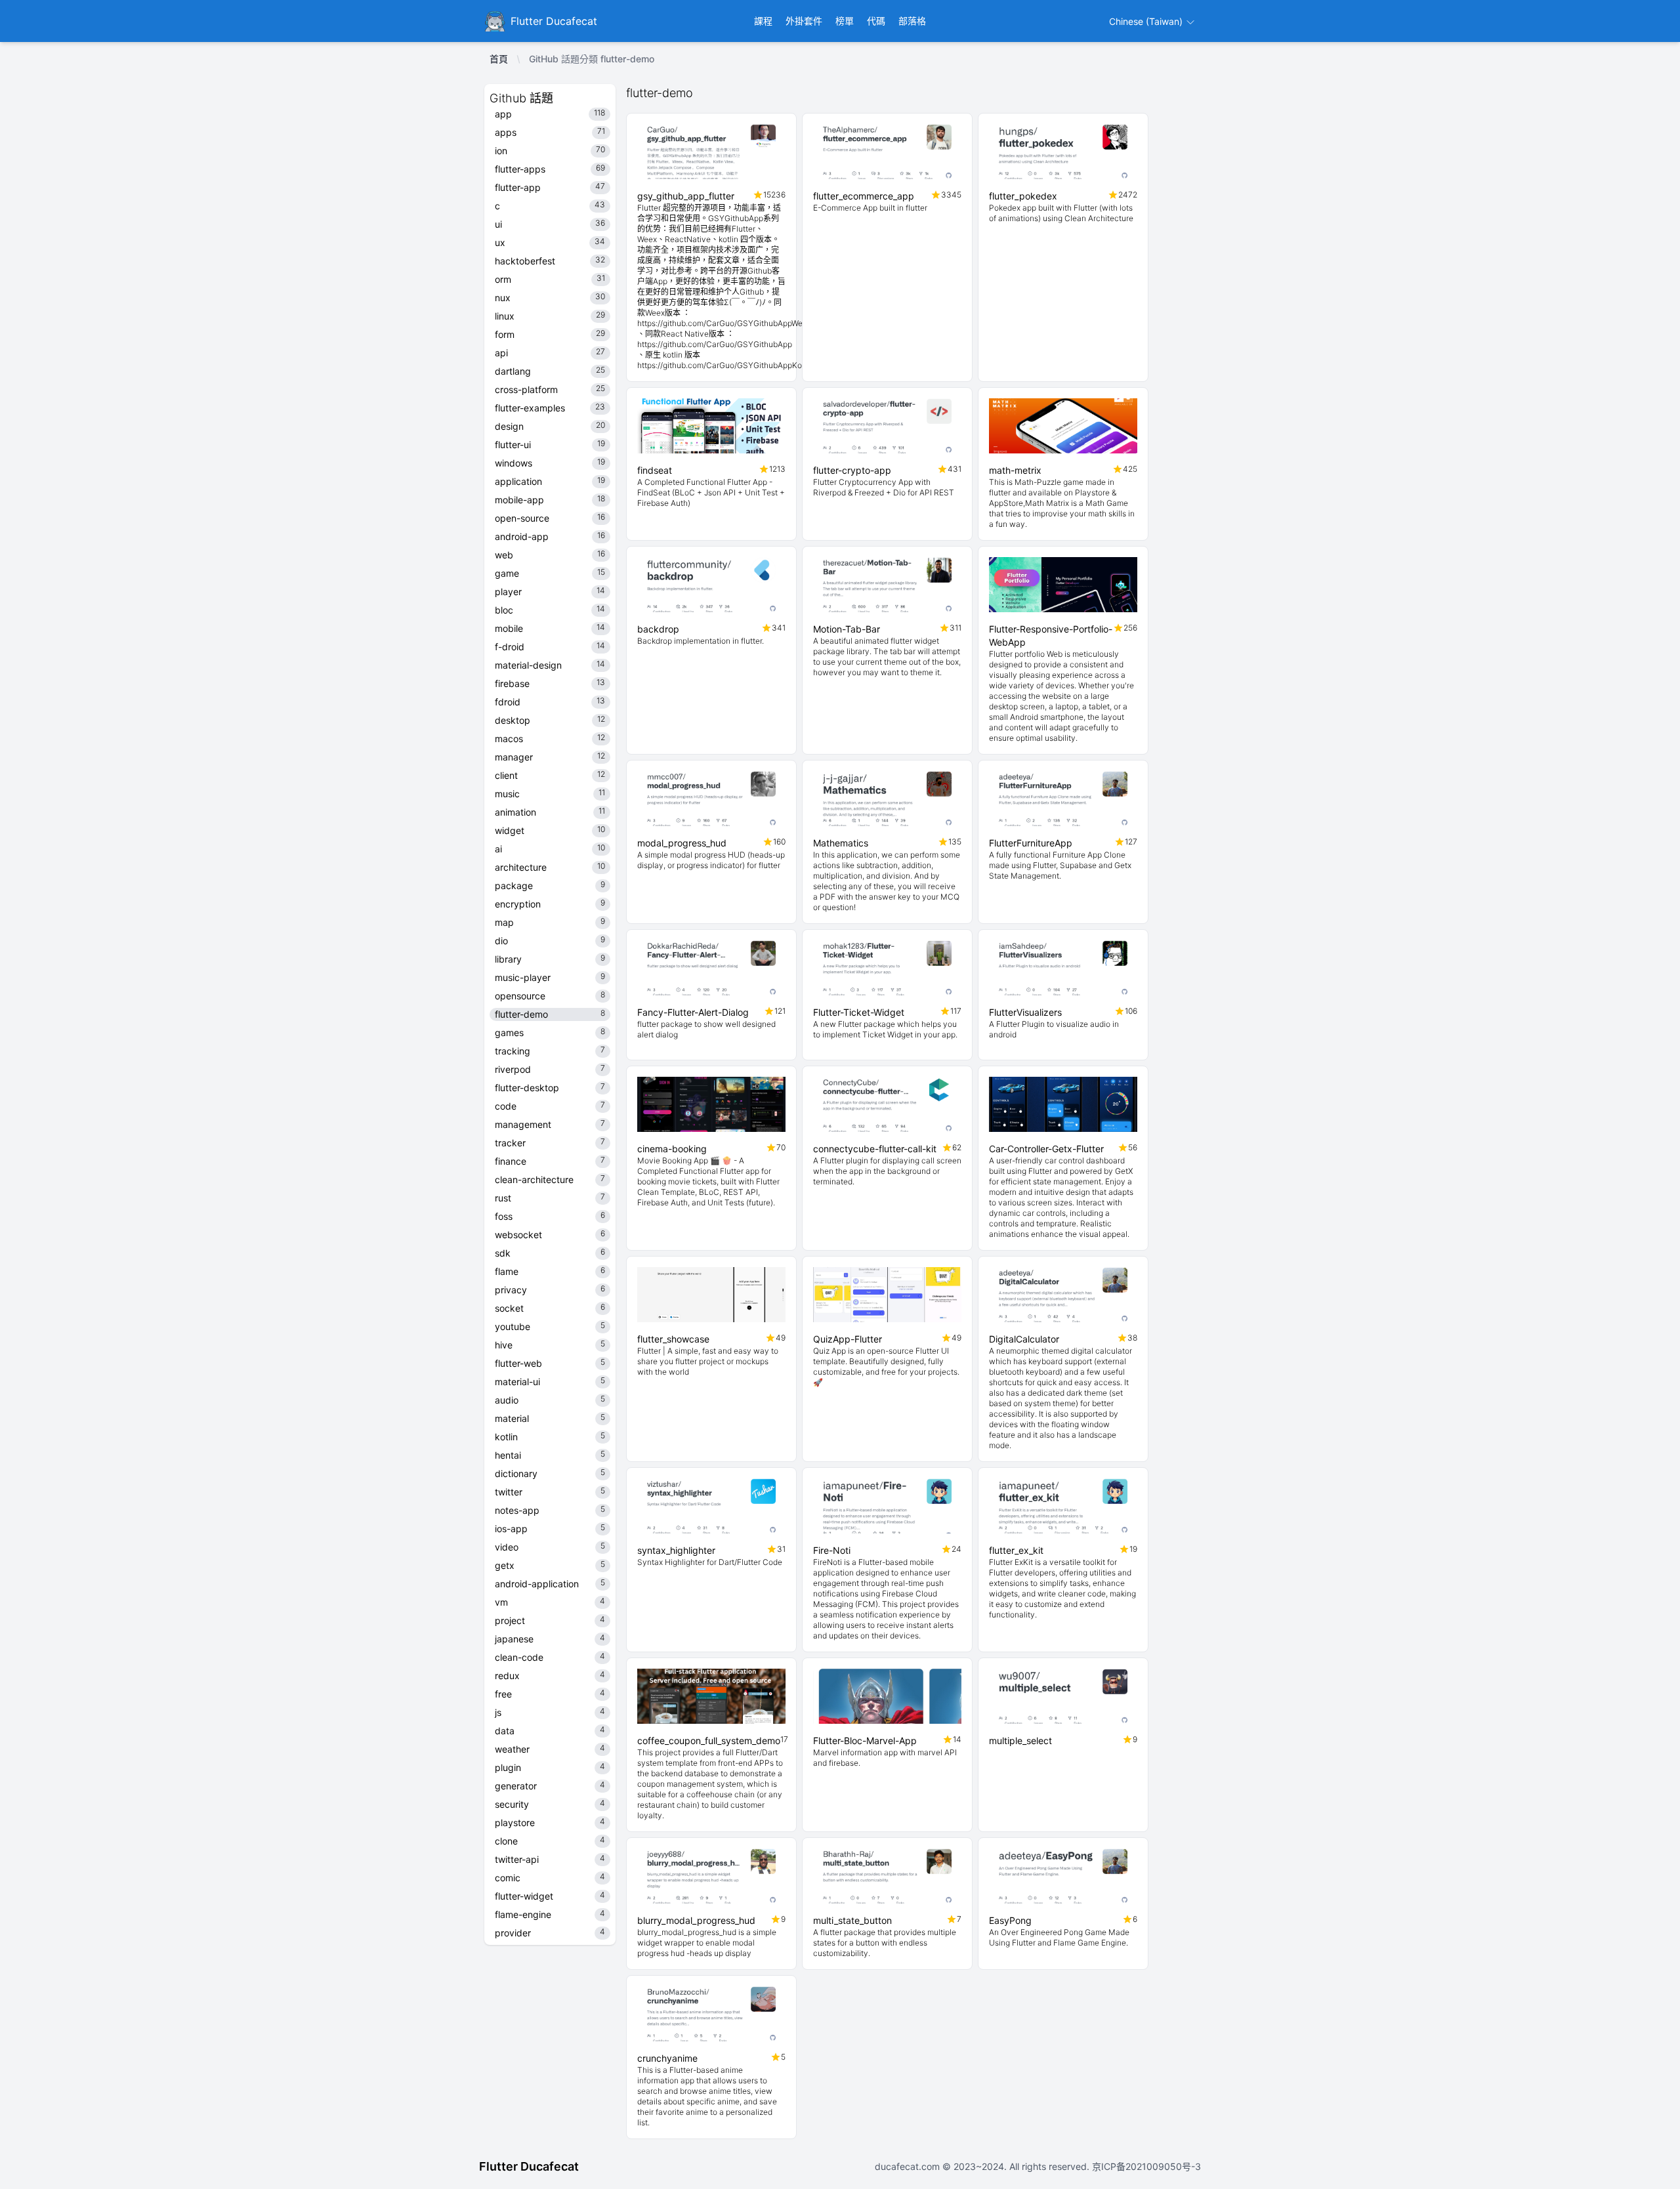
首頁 (499, 59)
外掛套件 (804, 21)
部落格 (912, 21)
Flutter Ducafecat (529, 2166)
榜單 (845, 21)
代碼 (876, 21)
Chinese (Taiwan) (1147, 21)
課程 (763, 21)
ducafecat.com (909, 2166)
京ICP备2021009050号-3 (1145, 2166)
